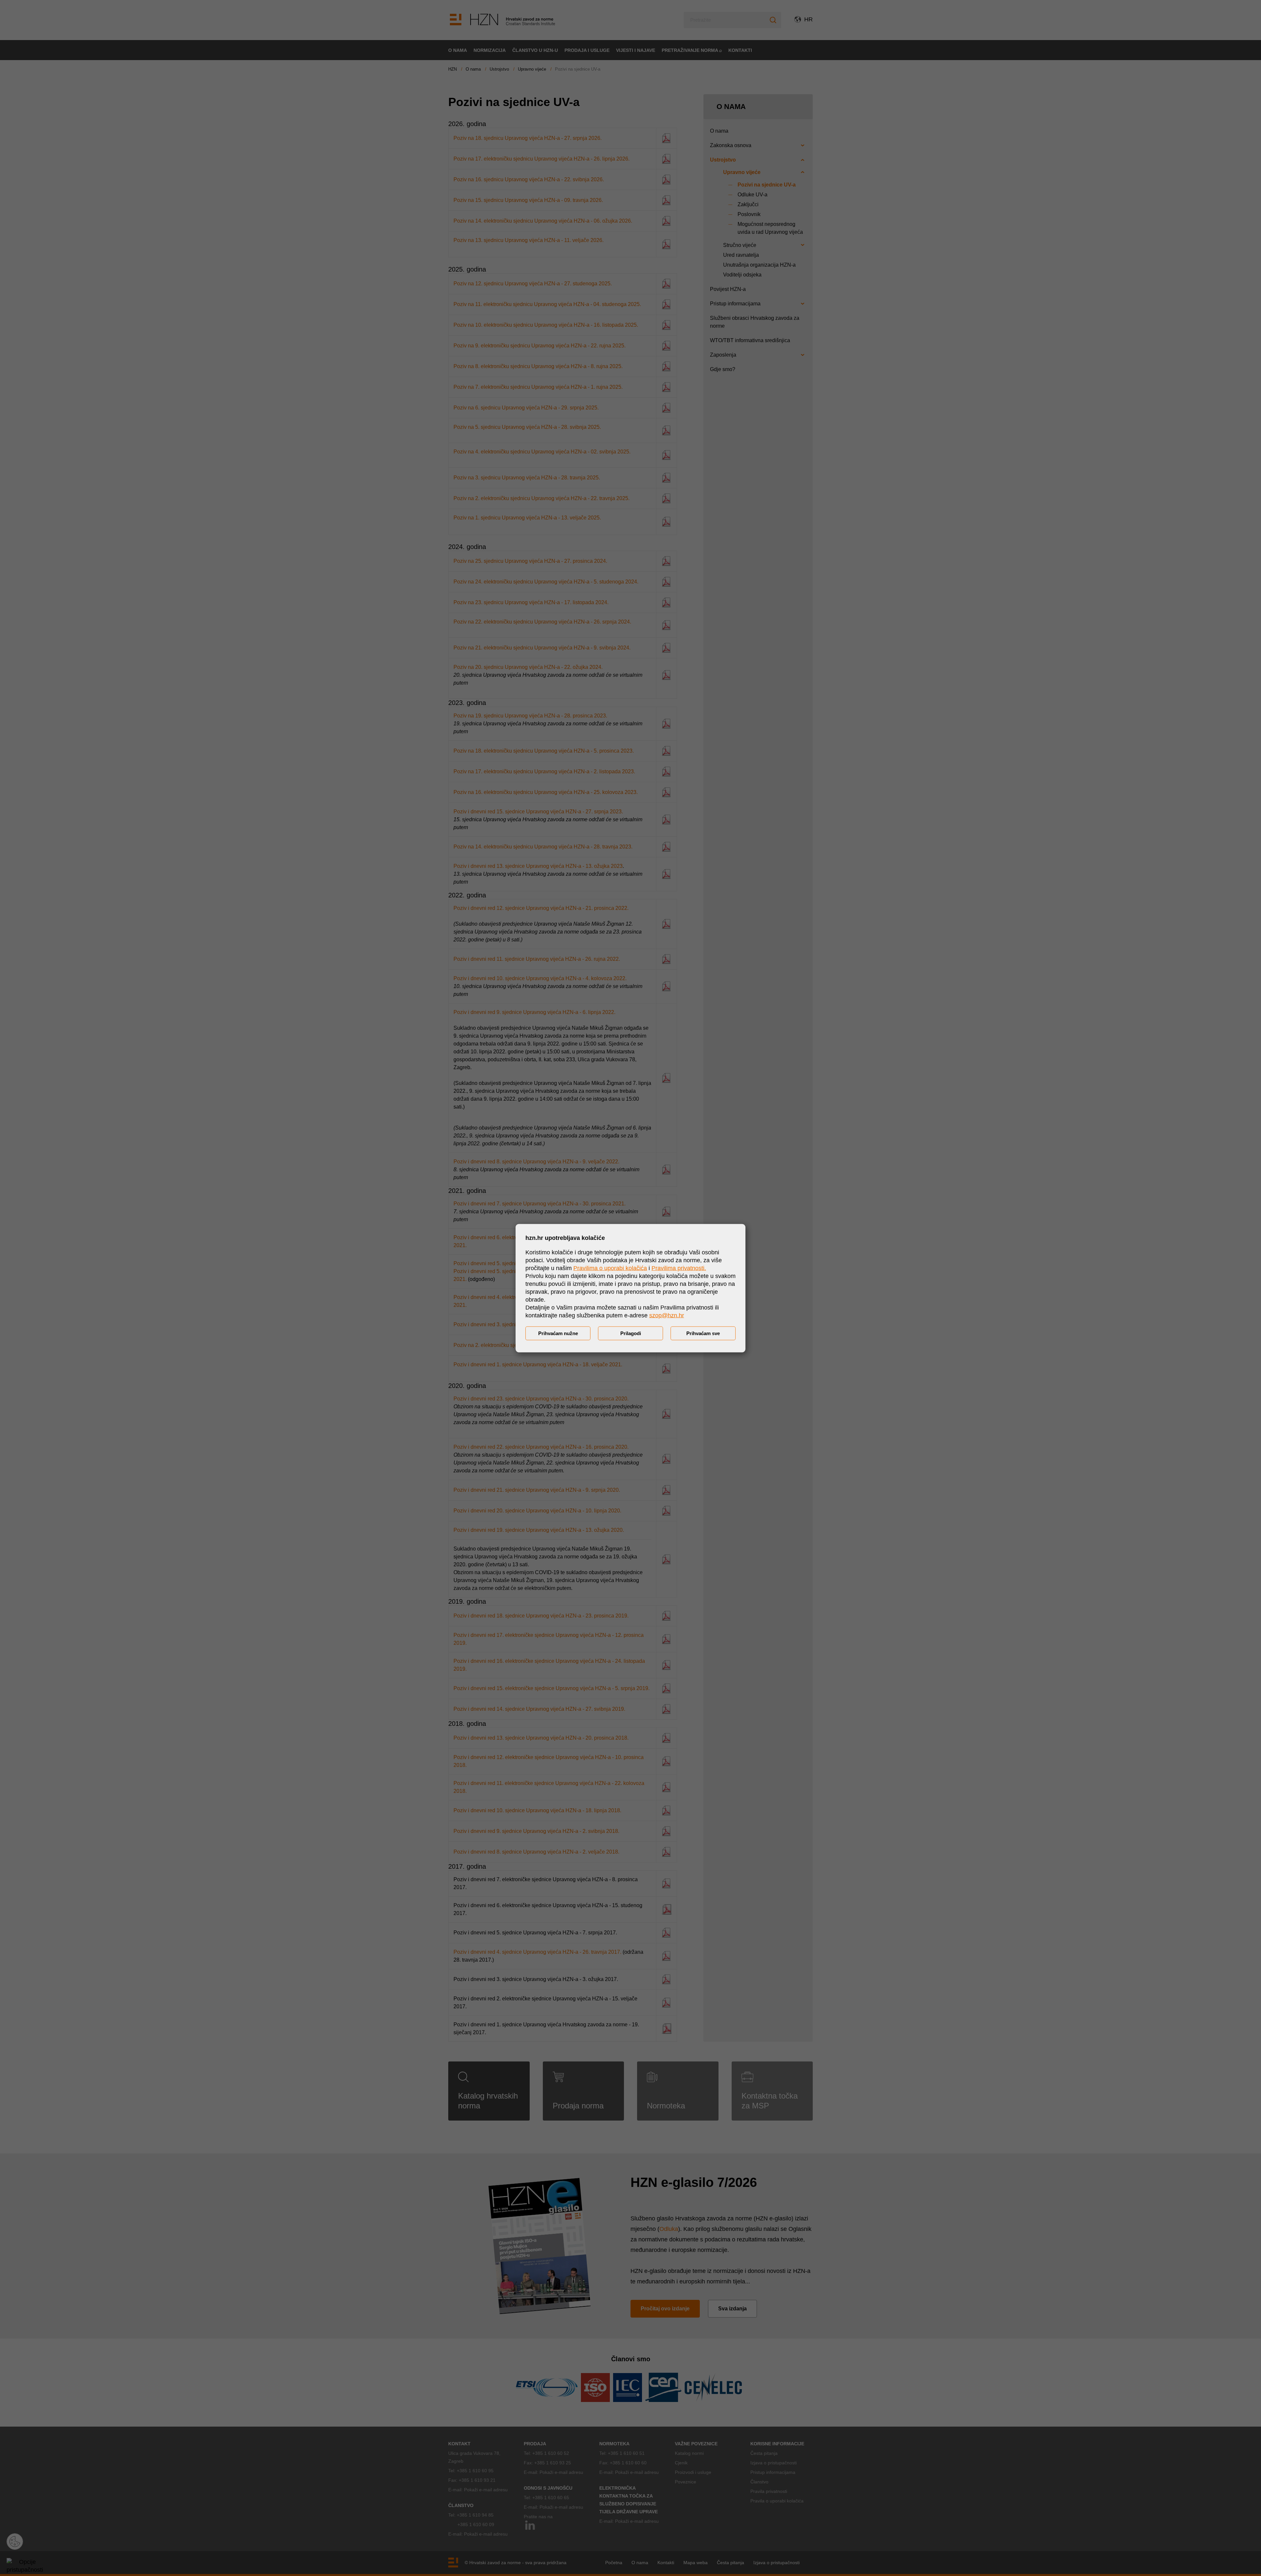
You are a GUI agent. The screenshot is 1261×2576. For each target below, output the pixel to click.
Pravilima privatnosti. (679, 1268)
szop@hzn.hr (667, 1315)
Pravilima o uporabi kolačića (610, 1268)
